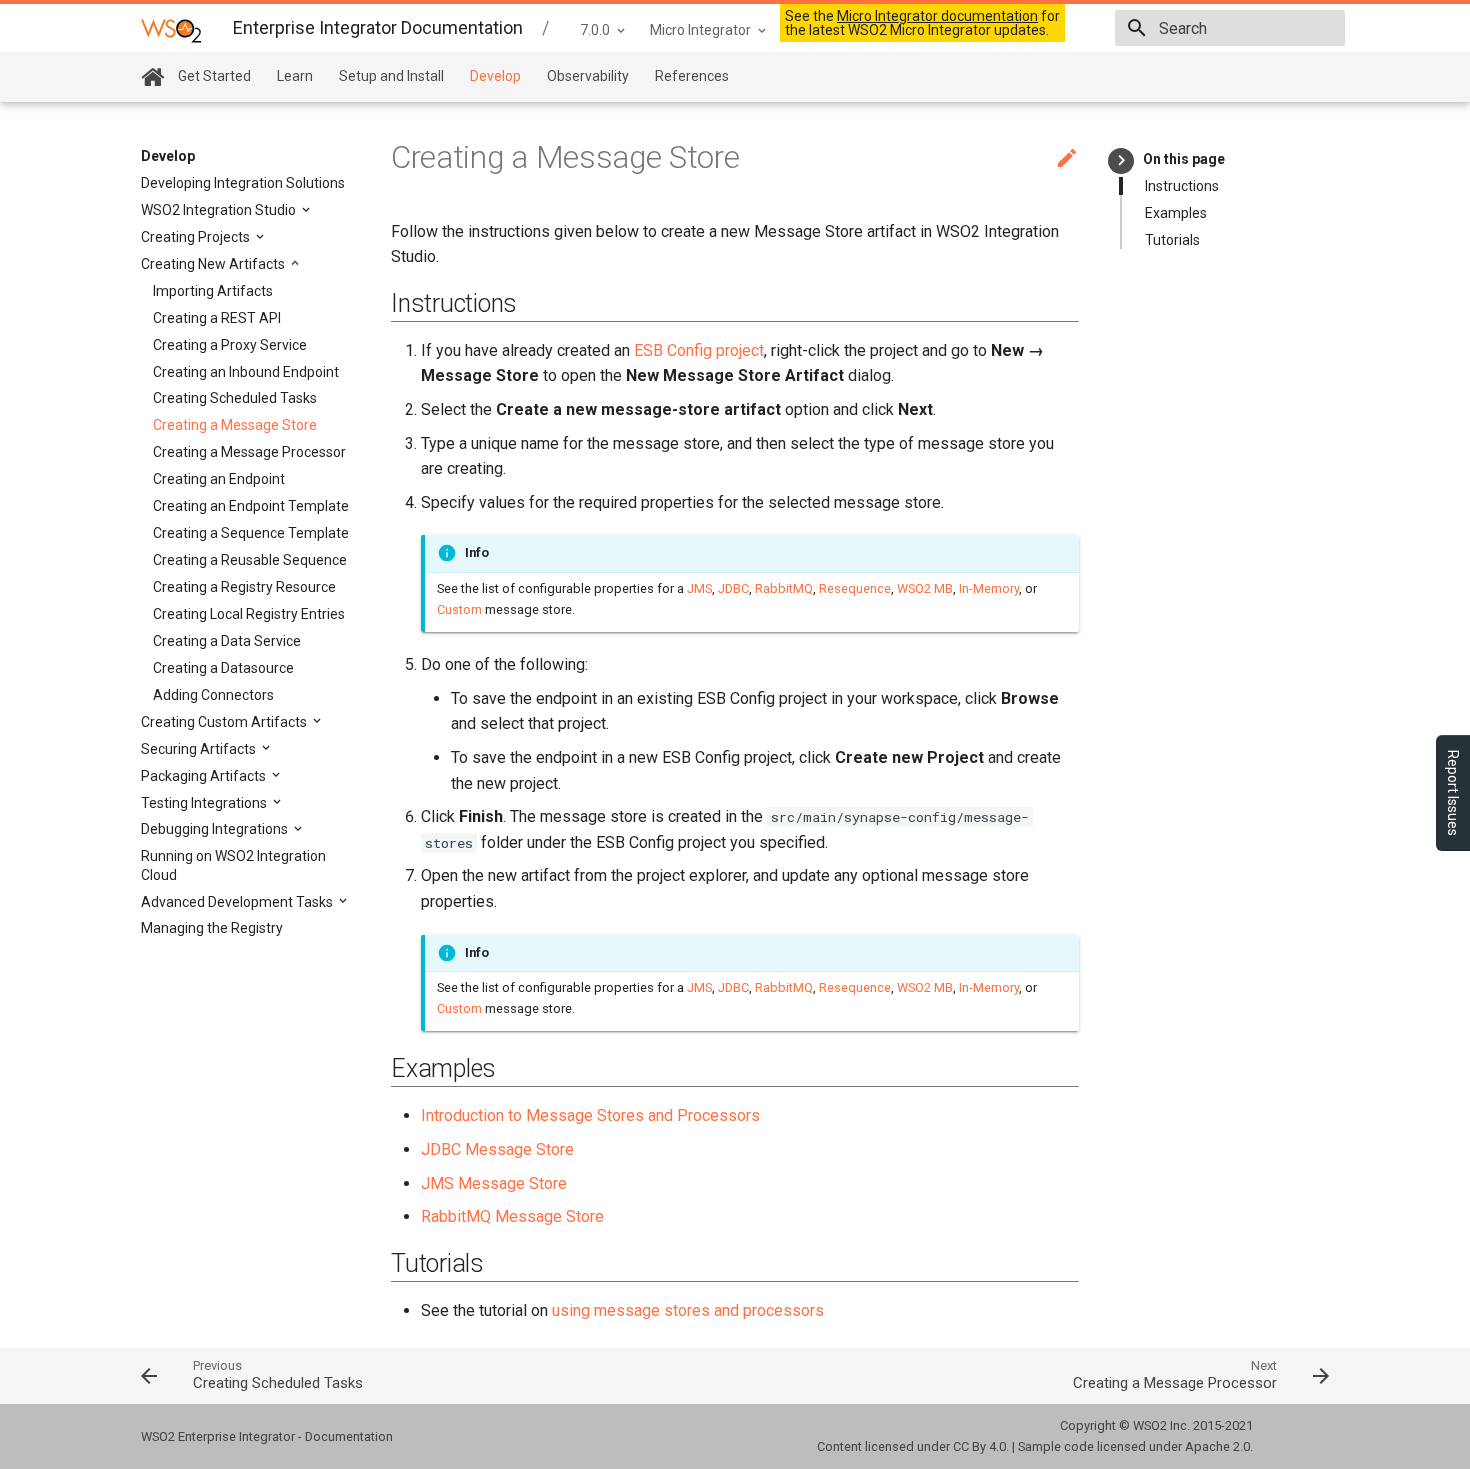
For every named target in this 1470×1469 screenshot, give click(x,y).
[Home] (152, 77)
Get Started (214, 76)
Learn (295, 76)
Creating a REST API (217, 318)
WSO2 (1150, 1425)
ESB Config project (699, 350)
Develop (495, 76)
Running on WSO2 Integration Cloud (233, 865)
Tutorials (1172, 240)
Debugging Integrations (216, 829)
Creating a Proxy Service (230, 345)
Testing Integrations (205, 803)
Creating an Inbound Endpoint (246, 372)
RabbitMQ (784, 588)
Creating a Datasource (223, 668)
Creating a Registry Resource (244, 587)
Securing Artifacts (200, 749)
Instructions (1182, 186)
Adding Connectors (213, 695)
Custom (459, 609)
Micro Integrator (700, 30)
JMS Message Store (494, 1183)
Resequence (855, 588)
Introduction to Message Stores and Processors (590, 1115)
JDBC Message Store (497, 1149)
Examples (1176, 213)
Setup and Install (391, 76)
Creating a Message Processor (249, 452)
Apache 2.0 (1217, 1446)
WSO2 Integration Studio (220, 210)
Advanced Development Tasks (238, 902)
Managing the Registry (212, 928)
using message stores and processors (688, 1310)
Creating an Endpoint (219, 479)
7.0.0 (595, 30)
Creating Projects (197, 237)
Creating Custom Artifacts (225, 722)
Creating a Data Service (227, 641)
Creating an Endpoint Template (251, 506)
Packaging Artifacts (205, 776)
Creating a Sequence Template (251, 533)
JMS (699, 588)
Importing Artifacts (213, 291)
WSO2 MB (925, 588)
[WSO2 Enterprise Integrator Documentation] (171, 29)
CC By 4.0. (981, 1446)
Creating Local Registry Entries (249, 614)
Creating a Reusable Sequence (250, 560)
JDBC (733, 588)
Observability (588, 76)
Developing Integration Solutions (243, 183)
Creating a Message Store (235, 425)
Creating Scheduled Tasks (235, 398)
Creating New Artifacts (214, 264)
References (692, 76)
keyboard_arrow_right (1121, 160)
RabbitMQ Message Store (512, 1216)
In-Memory (989, 588)
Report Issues (1453, 793)
